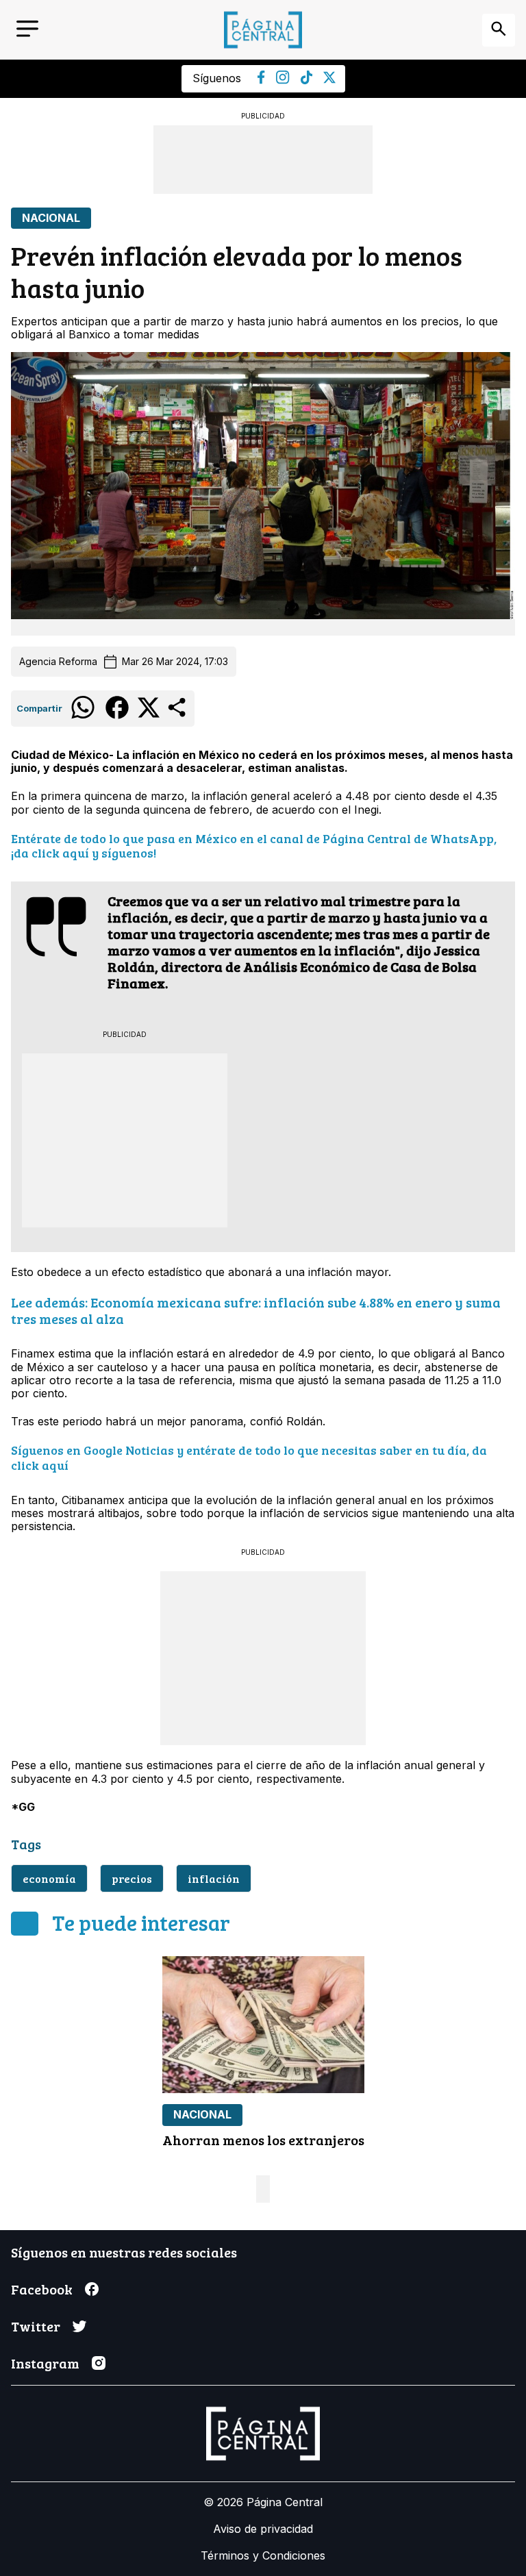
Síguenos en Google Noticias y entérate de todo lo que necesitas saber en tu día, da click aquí (249, 1458)
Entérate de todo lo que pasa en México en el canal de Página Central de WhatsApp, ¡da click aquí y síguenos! (254, 846)
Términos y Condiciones (263, 2555)
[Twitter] (329, 79)
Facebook (42, 2289)
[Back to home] (263, 30)
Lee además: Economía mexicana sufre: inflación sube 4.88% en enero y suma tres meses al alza (256, 1310)
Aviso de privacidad (263, 2529)
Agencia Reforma (58, 662)
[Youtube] (283, 80)
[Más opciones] (178, 716)
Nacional (51, 218)
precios (132, 1878)
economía (49, 1878)
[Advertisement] (263, 160)
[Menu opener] (27, 30)
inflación (214, 1878)
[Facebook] (261, 80)
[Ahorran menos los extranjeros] (263, 2025)
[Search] (499, 30)
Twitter (36, 2326)
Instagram (45, 2363)
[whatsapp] (83, 718)
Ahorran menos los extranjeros (263, 2140)
